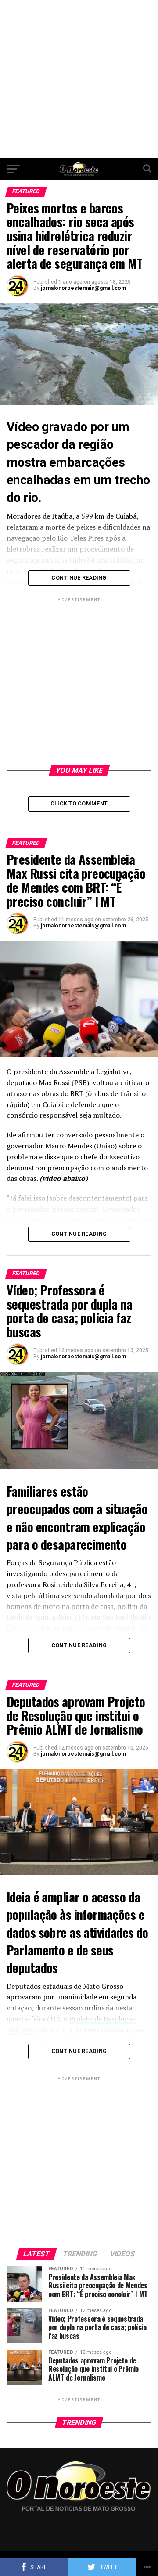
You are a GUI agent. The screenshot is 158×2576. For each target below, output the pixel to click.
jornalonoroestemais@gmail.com (83, 288)
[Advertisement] (79, 79)
